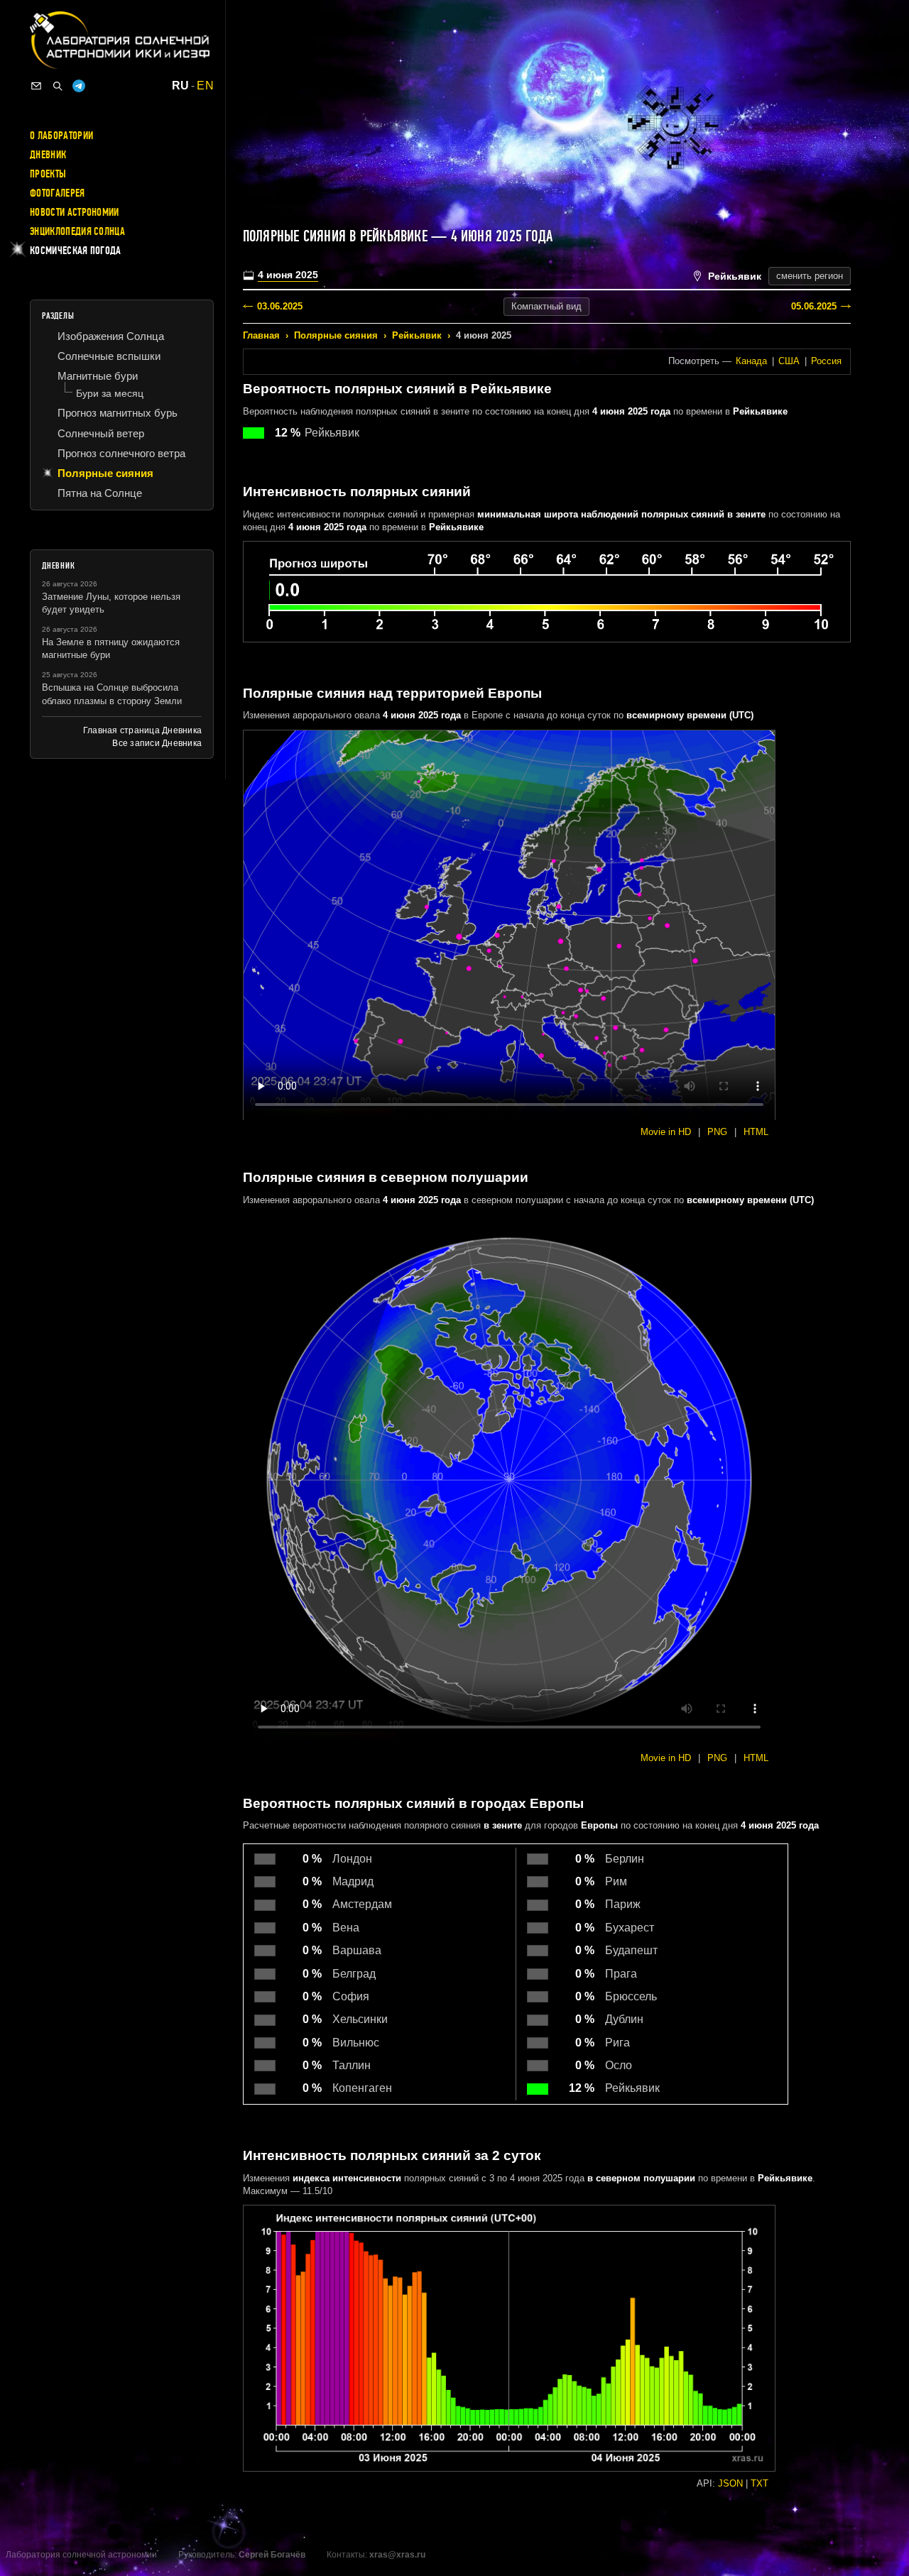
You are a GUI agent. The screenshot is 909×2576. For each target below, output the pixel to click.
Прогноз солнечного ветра (121, 453)
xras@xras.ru (397, 2555)
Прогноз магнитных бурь (118, 413)
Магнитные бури (98, 376)
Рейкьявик (417, 335)
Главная (261, 335)
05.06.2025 (814, 306)
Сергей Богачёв (272, 2555)
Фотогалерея (58, 193)
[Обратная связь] (36, 86)
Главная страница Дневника (142, 730)
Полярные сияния (336, 335)
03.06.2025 (280, 306)
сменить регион (810, 276)
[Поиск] (58, 86)
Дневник (48, 155)
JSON (730, 2483)
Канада (751, 361)
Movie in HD (666, 1132)
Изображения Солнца (111, 336)
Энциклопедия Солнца (77, 231)
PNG (717, 1132)
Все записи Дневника (157, 743)
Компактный (546, 306)
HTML (756, 1132)
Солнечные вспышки (109, 356)
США (789, 361)
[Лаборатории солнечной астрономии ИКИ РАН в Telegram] (79, 86)
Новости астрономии (75, 212)
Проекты (48, 174)
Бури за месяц (110, 393)
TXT (760, 2483)
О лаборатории (61, 136)
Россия (826, 361)
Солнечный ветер (101, 433)
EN (205, 86)
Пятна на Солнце (100, 493)
